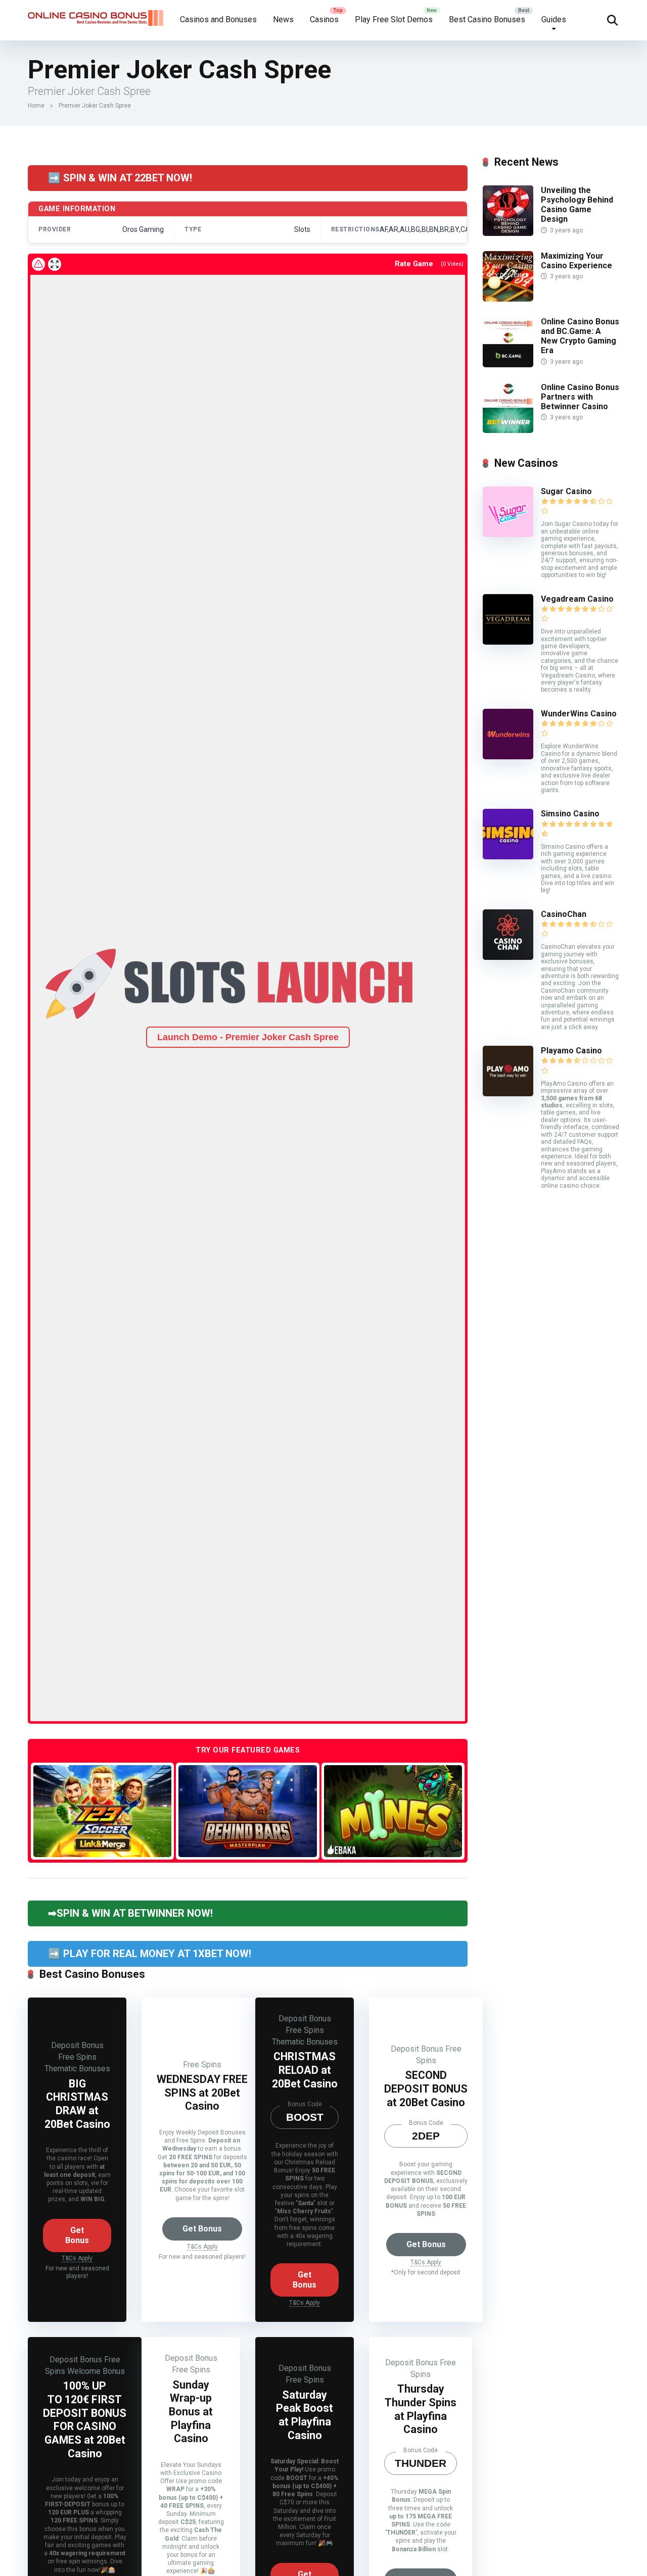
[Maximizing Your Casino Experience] (508, 299)
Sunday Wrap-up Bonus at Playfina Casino (191, 2412)
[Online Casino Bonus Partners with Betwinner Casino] (508, 430)
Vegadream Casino (577, 599)
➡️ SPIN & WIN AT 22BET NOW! (120, 178)
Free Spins (77, 2057)
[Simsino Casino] (508, 857)
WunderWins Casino (579, 714)
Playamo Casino (571, 1051)
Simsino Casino (570, 814)
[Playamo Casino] (508, 1093)
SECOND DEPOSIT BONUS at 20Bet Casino (426, 2088)
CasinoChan (564, 914)
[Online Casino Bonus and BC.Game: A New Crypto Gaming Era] (508, 364)
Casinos (324, 19)
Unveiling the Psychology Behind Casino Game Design (577, 205)
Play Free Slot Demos (394, 19)
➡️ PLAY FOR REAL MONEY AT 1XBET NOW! (150, 1954)
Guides (554, 19)
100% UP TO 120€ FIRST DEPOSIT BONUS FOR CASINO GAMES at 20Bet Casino (85, 2419)
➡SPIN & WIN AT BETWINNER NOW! (130, 1913)
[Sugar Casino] (508, 534)
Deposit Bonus (77, 2045)
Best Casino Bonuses (487, 19)
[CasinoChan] (508, 957)
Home (36, 106)
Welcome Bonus (96, 2371)
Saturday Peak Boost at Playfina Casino (305, 2415)
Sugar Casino (566, 491)
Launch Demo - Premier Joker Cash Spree (248, 1037)
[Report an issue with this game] (38, 264)
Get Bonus (77, 2235)
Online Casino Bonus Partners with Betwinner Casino (580, 397)
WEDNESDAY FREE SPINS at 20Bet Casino (202, 2093)
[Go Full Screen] (55, 264)
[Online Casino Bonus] (96, 14)
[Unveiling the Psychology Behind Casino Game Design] (508, 233)
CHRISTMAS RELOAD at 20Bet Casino (305, 2070)
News (283, 19)
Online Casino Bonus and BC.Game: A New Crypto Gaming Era (580, 336)
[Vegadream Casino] (508, 642)
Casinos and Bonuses (218, 19)
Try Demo (103, 1810)
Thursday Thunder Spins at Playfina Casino (421, 2409)
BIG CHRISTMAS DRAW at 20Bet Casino (77, 2104)
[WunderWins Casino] (508, 757)
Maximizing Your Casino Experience (576, 261)
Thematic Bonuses (77, 2069)
